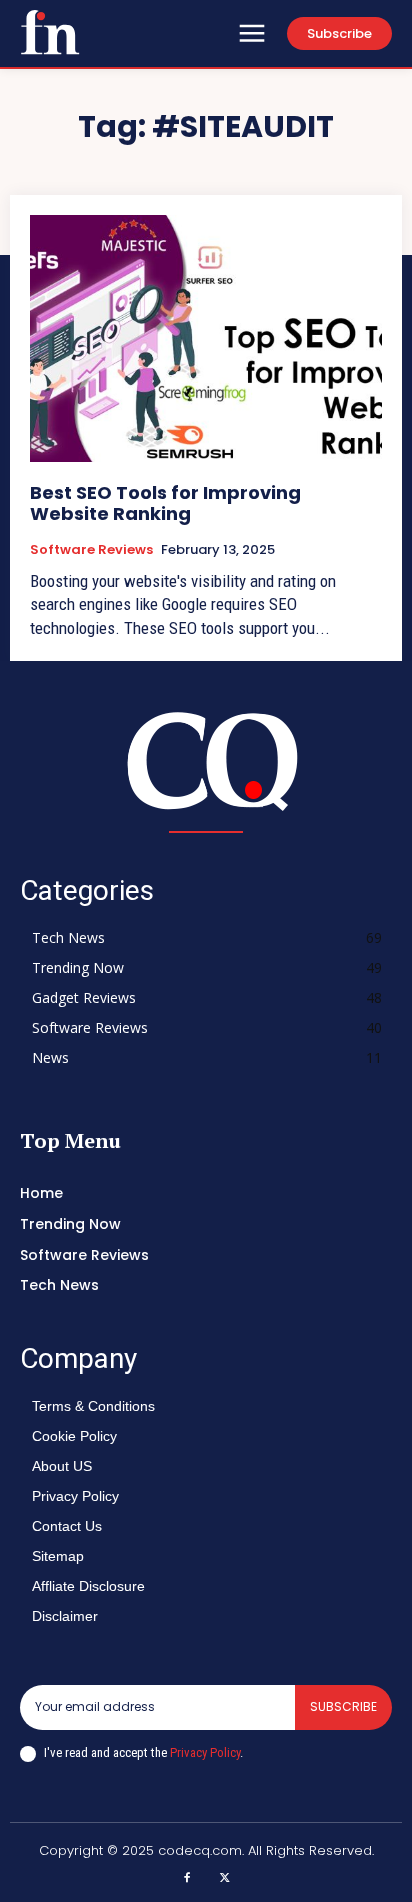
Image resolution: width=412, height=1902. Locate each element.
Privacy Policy (205, 1752)
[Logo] (50, 32)
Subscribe (343, 1706)
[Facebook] (188, 1879)
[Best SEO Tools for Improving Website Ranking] (206, 338)
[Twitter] (225, 1879)
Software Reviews (91, 550)
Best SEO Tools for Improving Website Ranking (165, 503)
